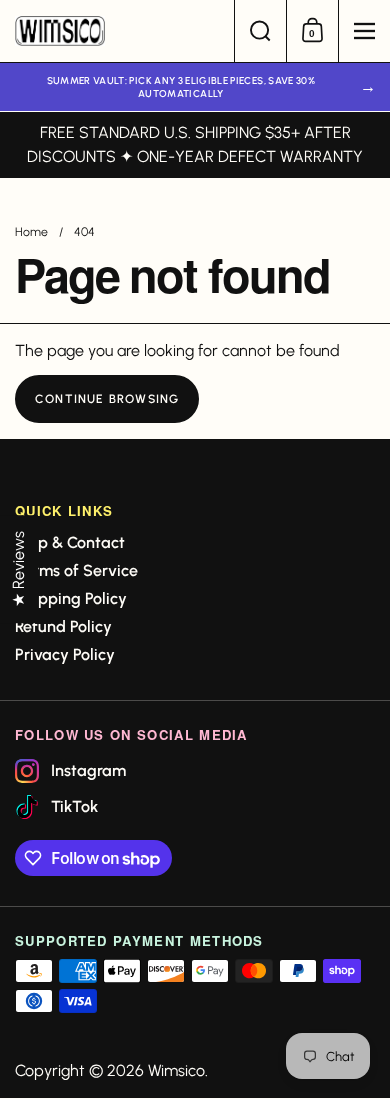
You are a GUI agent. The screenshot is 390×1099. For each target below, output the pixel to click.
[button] (260, 31)
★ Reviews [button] (18, 569)
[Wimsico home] (117, 31)
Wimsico (176, 1070)
